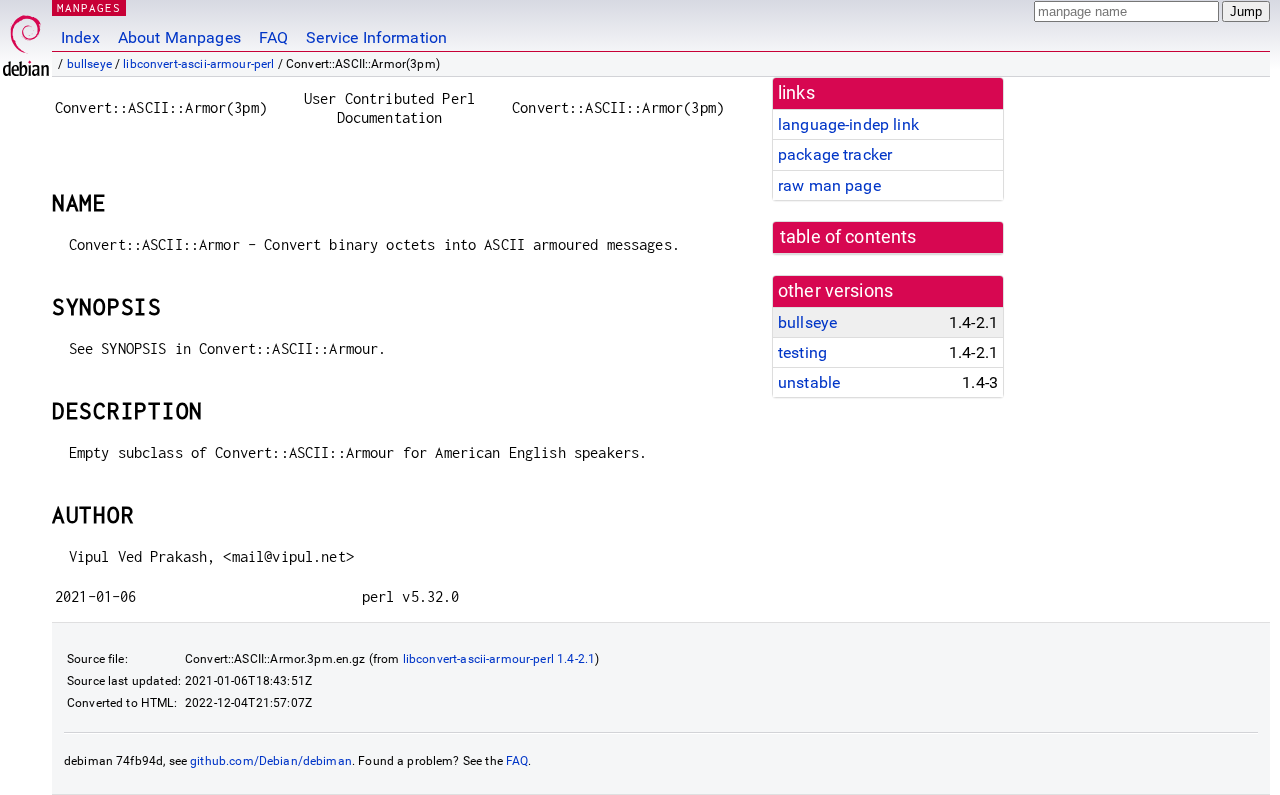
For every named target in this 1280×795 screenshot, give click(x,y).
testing (802, 352)
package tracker (835, 154)
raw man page (829, 185)
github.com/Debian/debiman (271, 761)
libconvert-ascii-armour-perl (198, 64)
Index (80, 37)
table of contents (848, 237)
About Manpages (179, 37)
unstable (809, 382)
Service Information (376, 37)
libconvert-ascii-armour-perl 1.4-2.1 (499, 659)
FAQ (273, 37)
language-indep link (848, 124)
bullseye (89, 64)
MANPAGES (89, 7)
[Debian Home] (26, 40)
